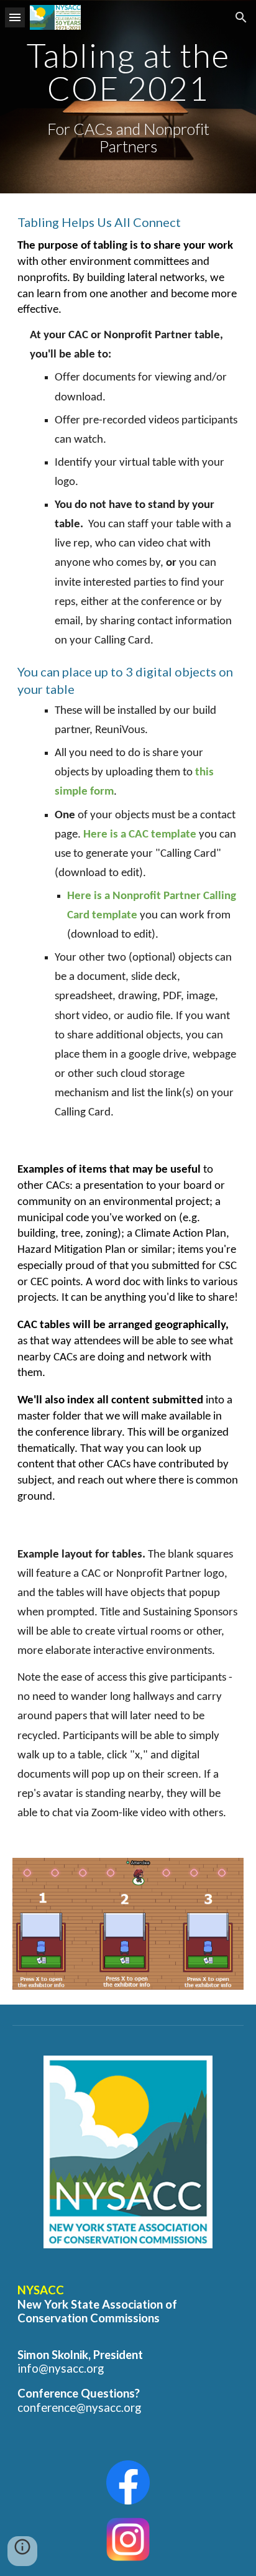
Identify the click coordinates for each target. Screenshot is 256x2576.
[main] (128, 97)
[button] (15, 17)
